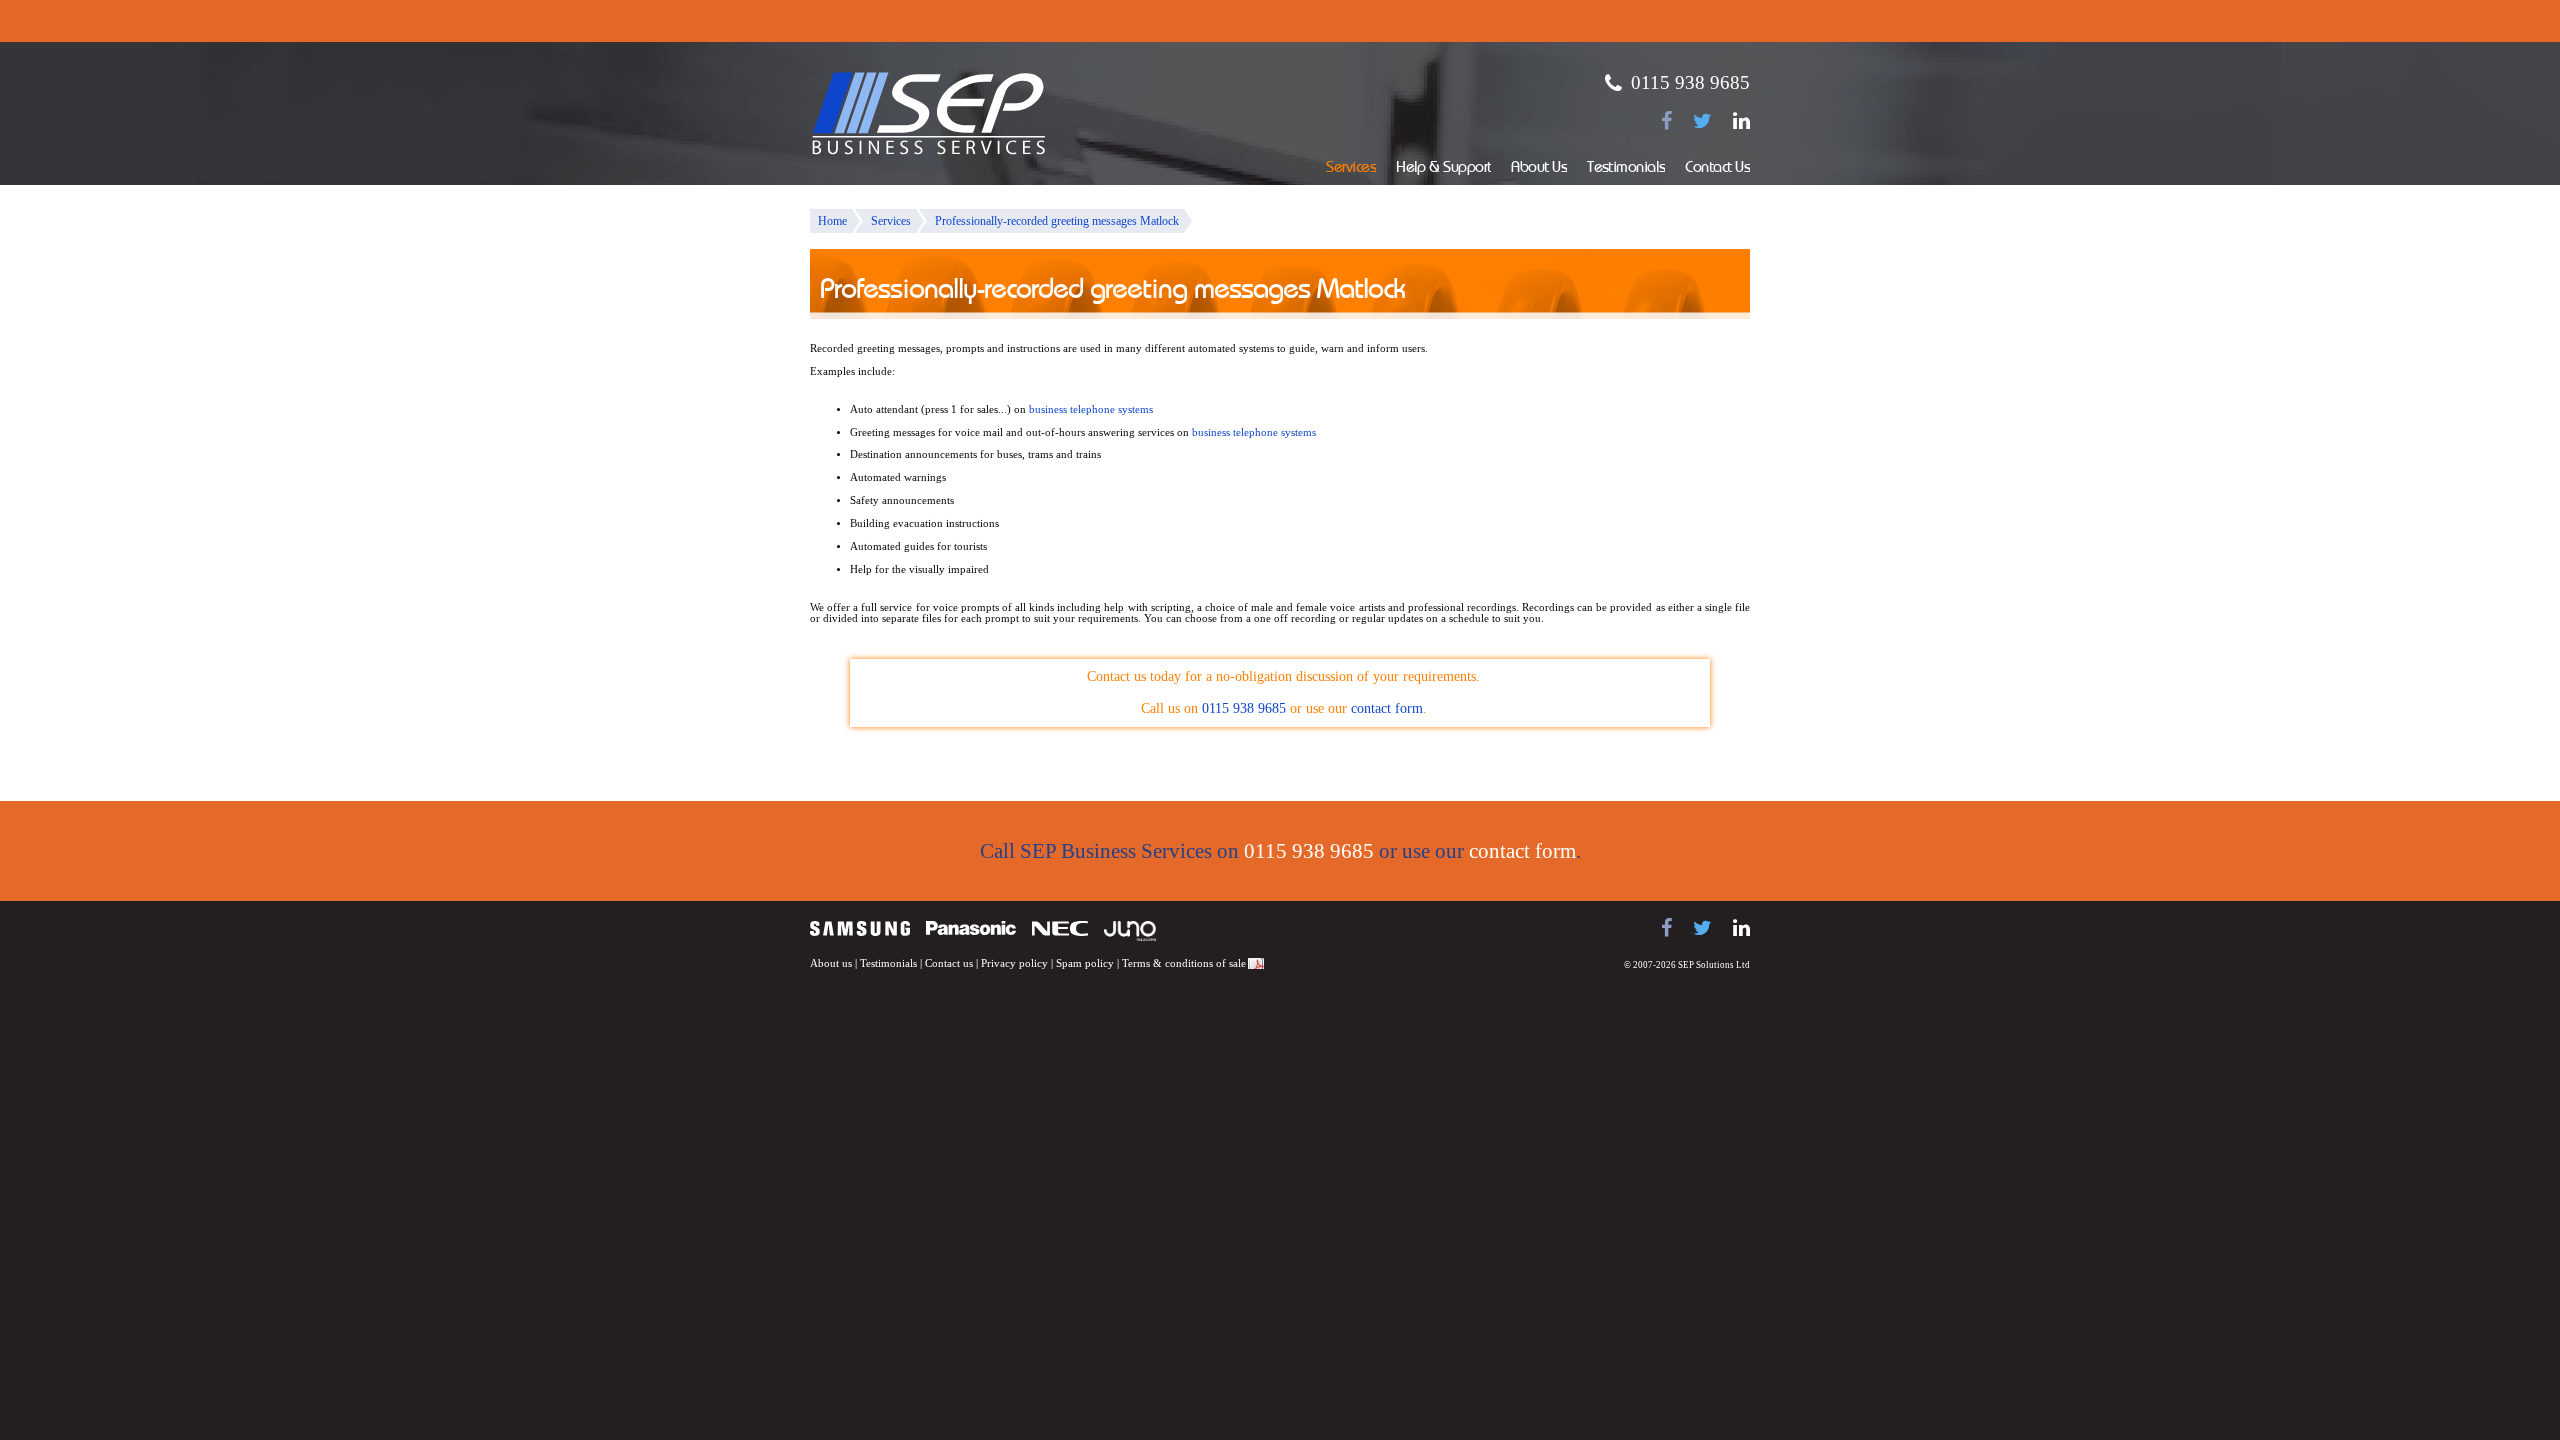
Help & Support (1443, 168)
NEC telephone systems (1060, 928)
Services (1351, 168)
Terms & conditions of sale (1184, 963)
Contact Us (1717, 168)
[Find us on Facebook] (1666, 121)
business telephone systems (1091, 409)
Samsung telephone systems (860, 928)
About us (831, 963)
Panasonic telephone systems (971, 928)
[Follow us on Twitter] (1702, 121)
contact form (1387, 708)
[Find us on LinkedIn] (1741, 121)
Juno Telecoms (1130, 931)
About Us (1539, 168)
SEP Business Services (929, 114)
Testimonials (1626, 168)
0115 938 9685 (1690, 82)
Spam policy (1085, 963)
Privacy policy (1014, 963)
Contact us (949, 963)
